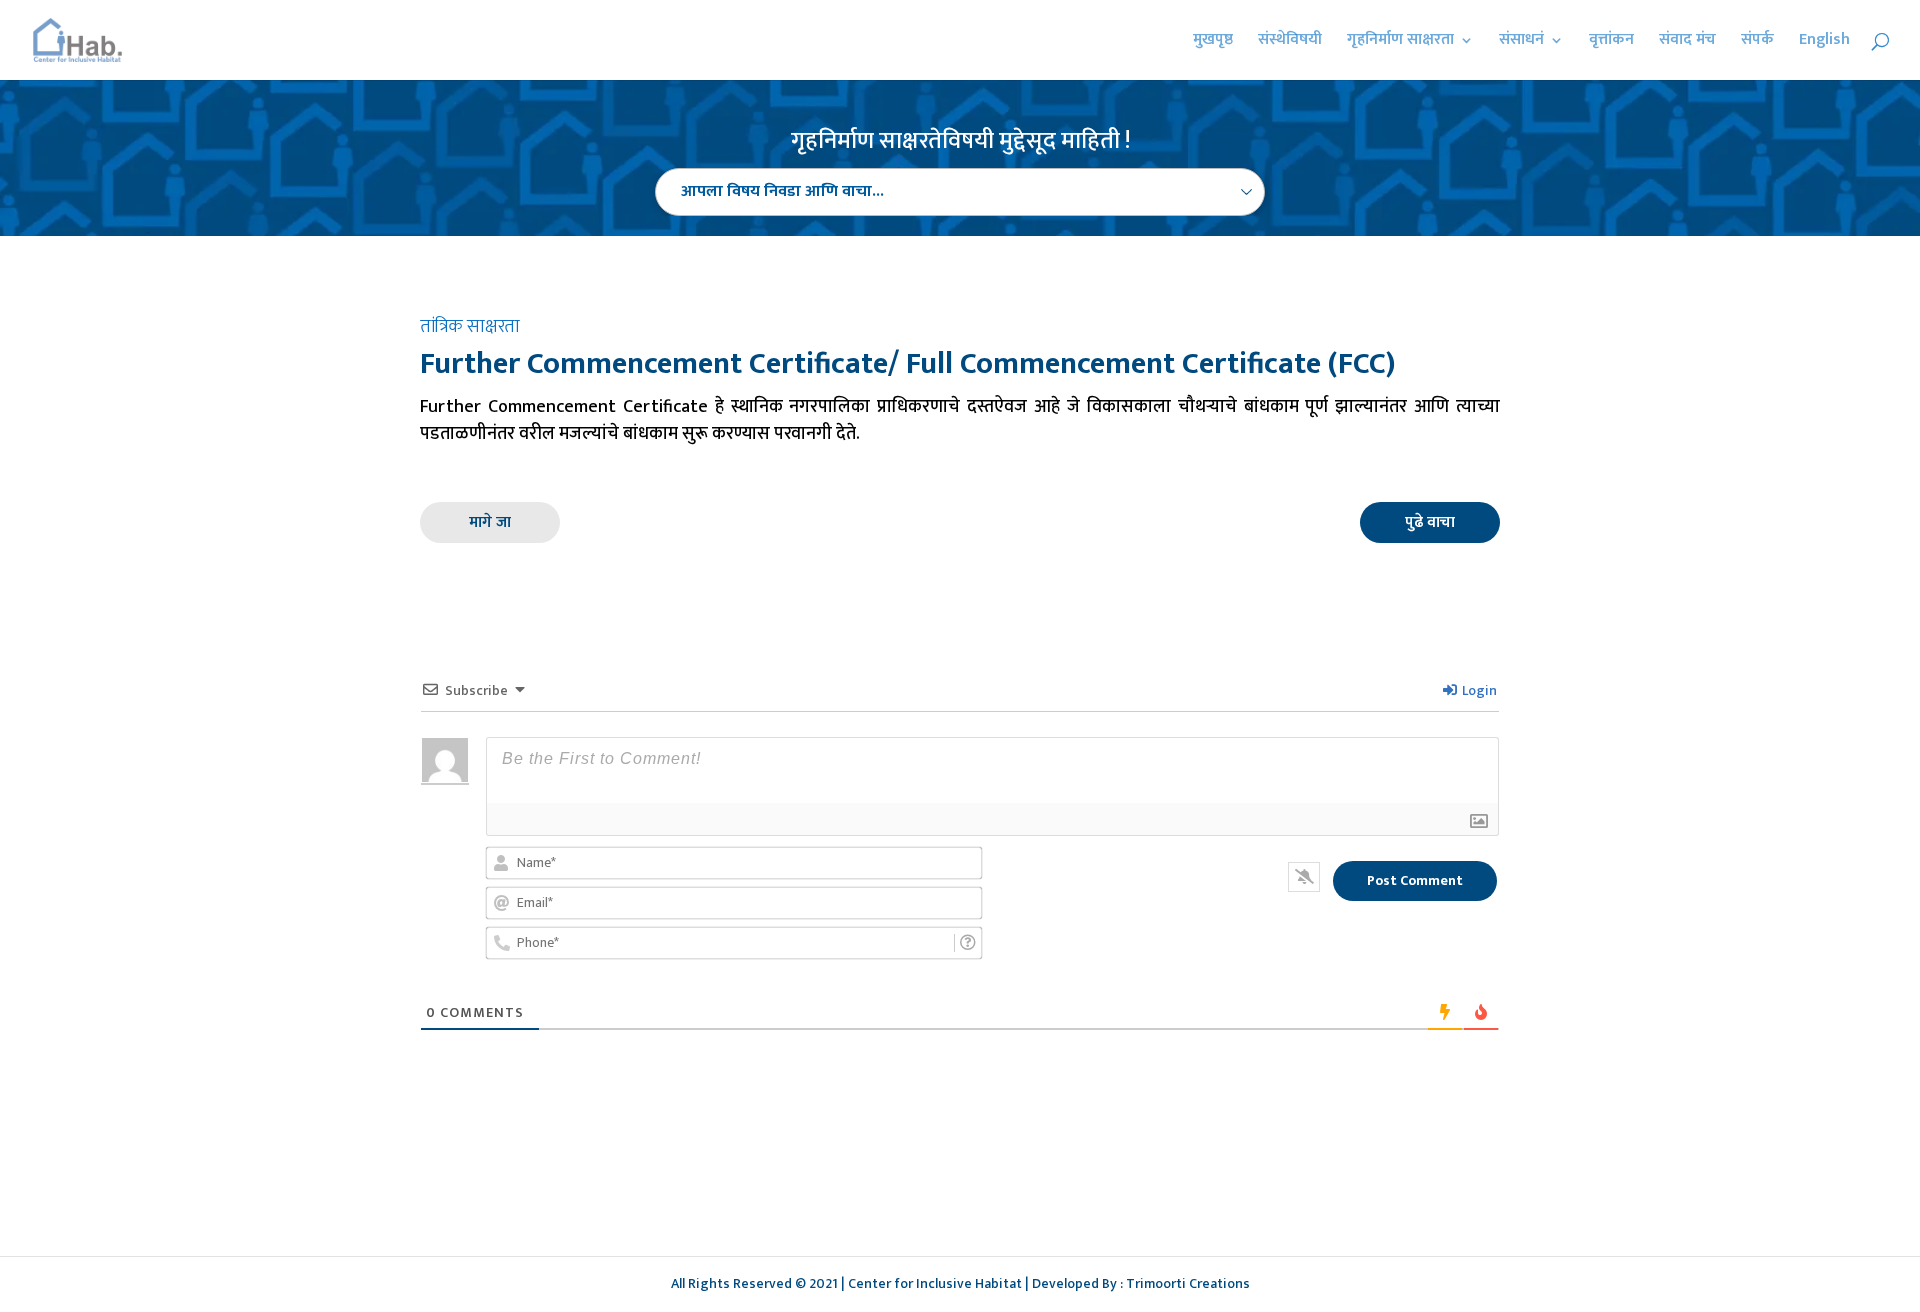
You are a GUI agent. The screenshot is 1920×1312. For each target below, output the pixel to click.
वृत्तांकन (1611, 43)
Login (1478, 690)
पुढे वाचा (1430, 522)
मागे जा (490, 522)
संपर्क (1757, 43)
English (1824, 43)
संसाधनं (1521, 43)
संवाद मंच (1687, 43)
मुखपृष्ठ (1213, 43)
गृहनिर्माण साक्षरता (1400, 43)
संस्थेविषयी (1290, 43)
